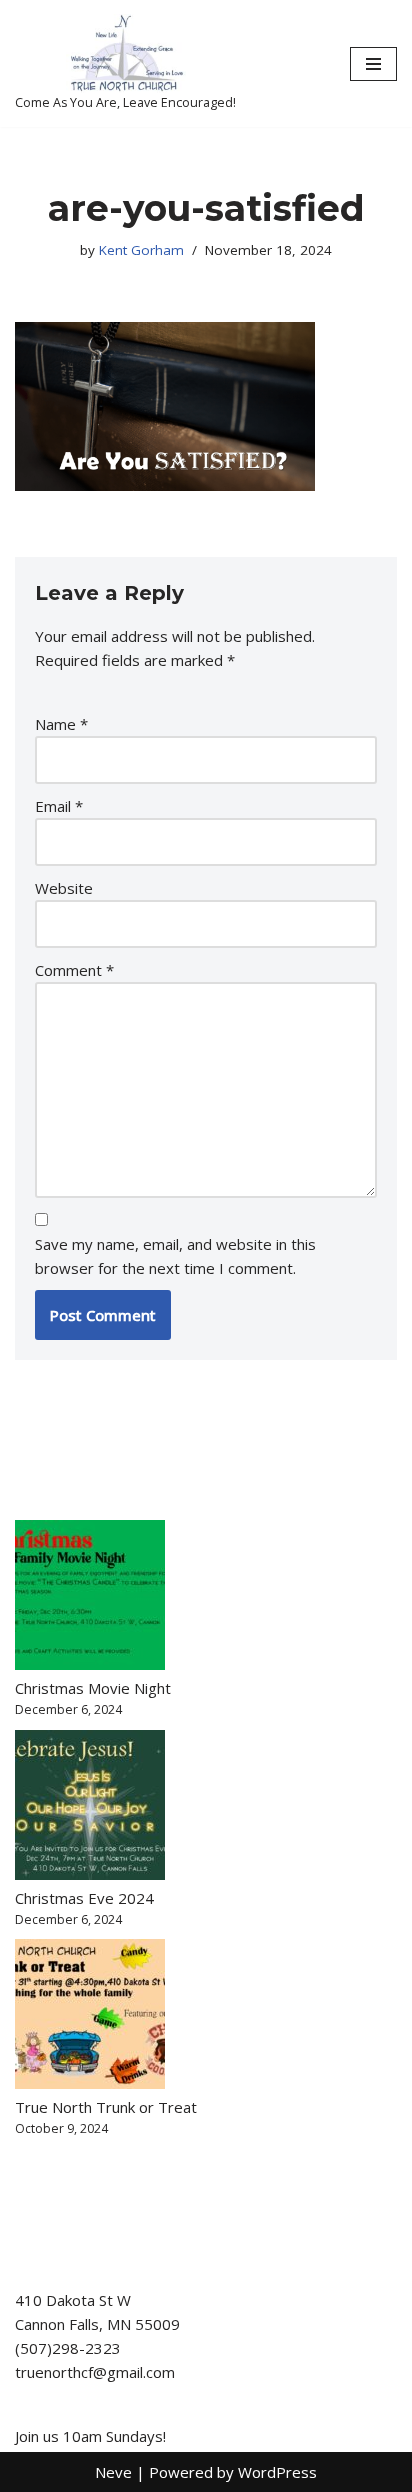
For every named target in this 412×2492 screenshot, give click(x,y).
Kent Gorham (141, 250)
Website (64, 888)
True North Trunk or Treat (106, 2107)
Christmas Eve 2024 (84, 1898)
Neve (113, 2472)
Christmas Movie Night (93, 1688)
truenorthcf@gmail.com (95, 2372)
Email (59, 806)
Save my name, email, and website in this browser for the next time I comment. (175, 1256)
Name (61, 724)
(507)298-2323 (68, 2348)
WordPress (277, 2472)
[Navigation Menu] (373, 64)
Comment (74, 970)
